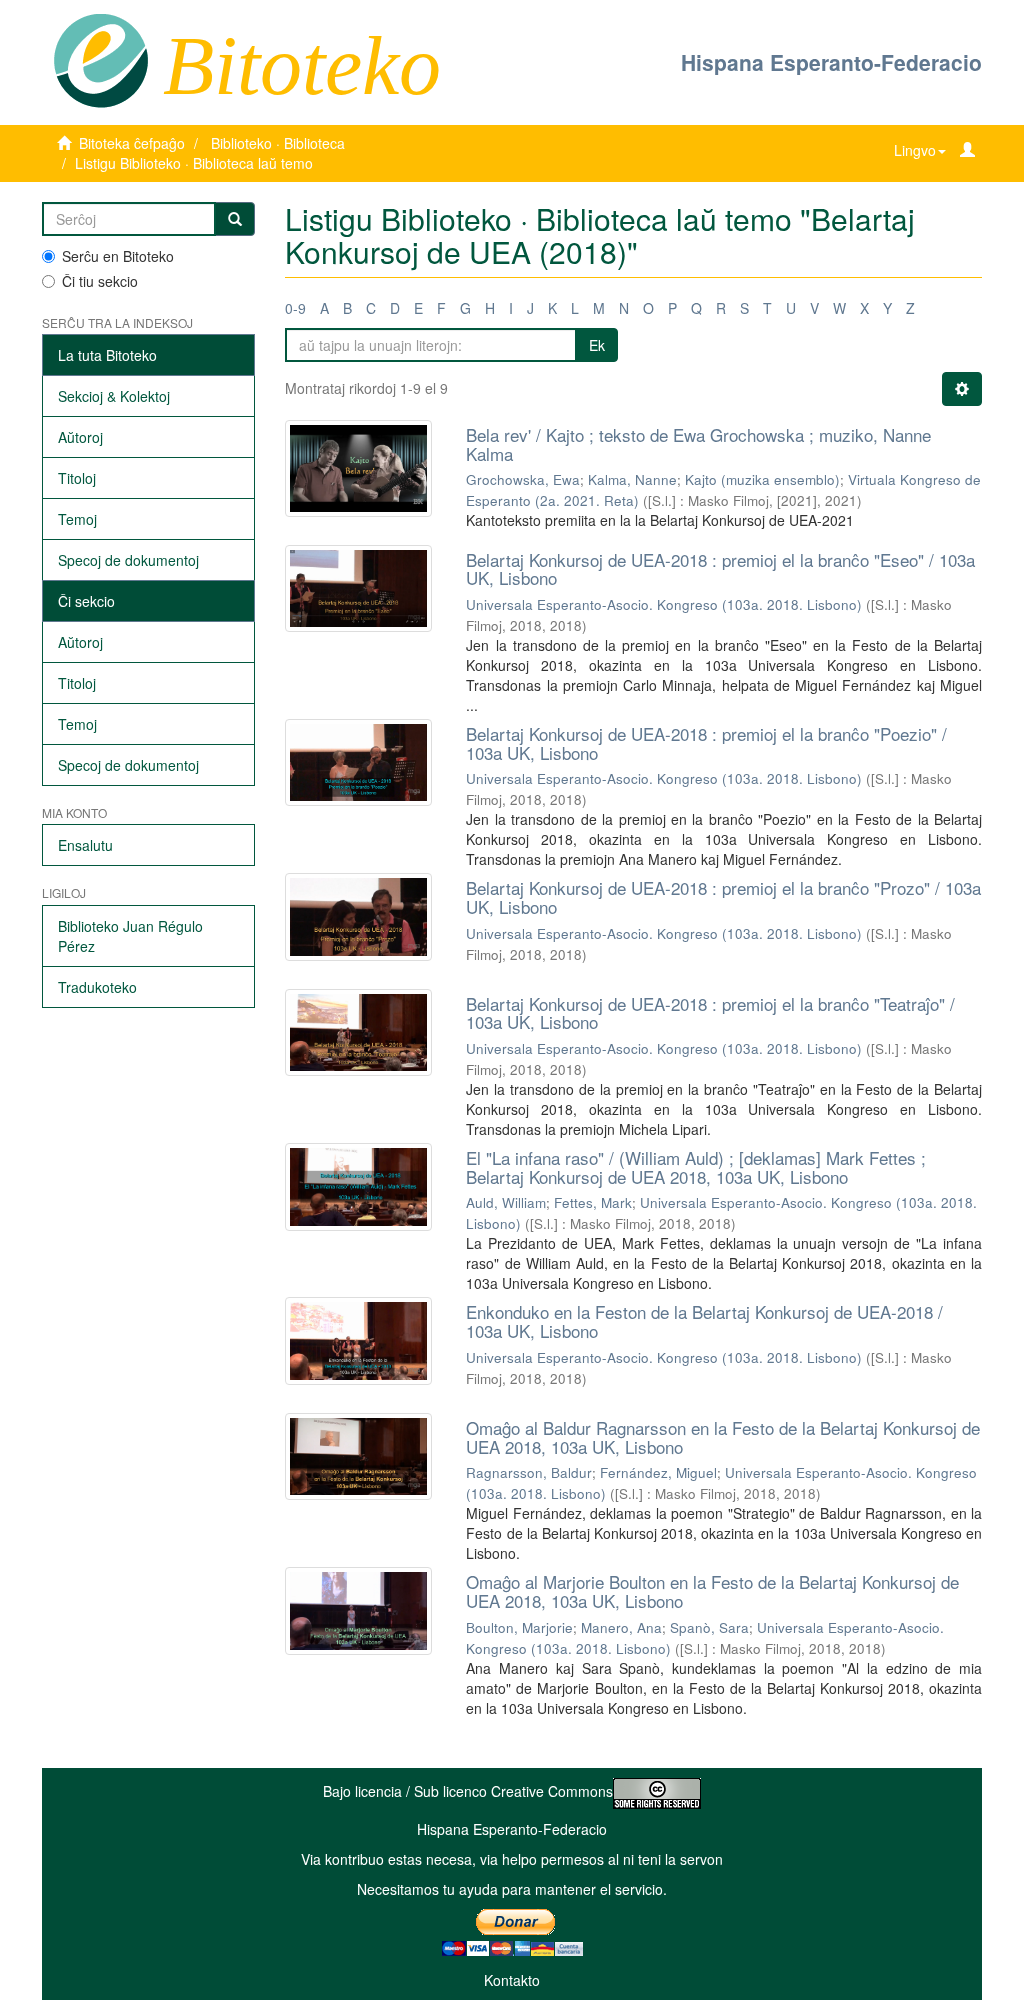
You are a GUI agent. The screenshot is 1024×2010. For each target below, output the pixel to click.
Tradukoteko (97, 987)
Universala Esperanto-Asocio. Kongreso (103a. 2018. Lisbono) (664, 604)
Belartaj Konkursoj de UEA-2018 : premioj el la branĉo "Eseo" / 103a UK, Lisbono (720, 569)
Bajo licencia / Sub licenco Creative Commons (468, 1791)
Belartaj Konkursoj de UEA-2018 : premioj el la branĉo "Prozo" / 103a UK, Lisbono (723, 897)
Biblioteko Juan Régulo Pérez (130, 936)
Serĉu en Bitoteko (118, 256)
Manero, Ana (621, 1627)
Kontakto (512, 1980)
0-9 (295, 308)
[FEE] (100, 59)
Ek (597, 345)
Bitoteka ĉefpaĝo (132, 143)
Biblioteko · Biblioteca (278, 143)
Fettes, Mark (593, 1202)
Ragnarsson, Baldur (529, 1472)
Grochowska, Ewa (523, 479)
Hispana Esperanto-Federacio (831, 62)
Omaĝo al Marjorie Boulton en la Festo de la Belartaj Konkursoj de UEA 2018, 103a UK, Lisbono (712, 1591)
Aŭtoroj (80, 437)
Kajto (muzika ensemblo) (762, 479)
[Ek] (235, 219)
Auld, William (506, 1202)
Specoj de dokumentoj (128, 560)
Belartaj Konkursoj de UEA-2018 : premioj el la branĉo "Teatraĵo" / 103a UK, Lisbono (710, 1013)
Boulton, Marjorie (519, 1627)
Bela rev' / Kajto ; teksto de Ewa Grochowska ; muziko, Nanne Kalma (698, 444)
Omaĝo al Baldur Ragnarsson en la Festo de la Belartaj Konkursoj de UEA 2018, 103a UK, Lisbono (723, 1437)
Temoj (77, 519)
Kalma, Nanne (632, 479)
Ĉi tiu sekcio (100, 281)
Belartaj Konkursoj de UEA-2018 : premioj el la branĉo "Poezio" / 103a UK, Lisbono (706, 743)
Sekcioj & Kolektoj (114, 396)
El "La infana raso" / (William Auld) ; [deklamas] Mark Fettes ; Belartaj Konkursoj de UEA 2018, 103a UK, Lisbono (696, 1167)
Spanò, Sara (709, 1627)
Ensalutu (85, 845)
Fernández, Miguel (658, 1472)
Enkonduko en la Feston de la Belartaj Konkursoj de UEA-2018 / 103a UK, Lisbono (704, 1321)
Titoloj (77, 478)
